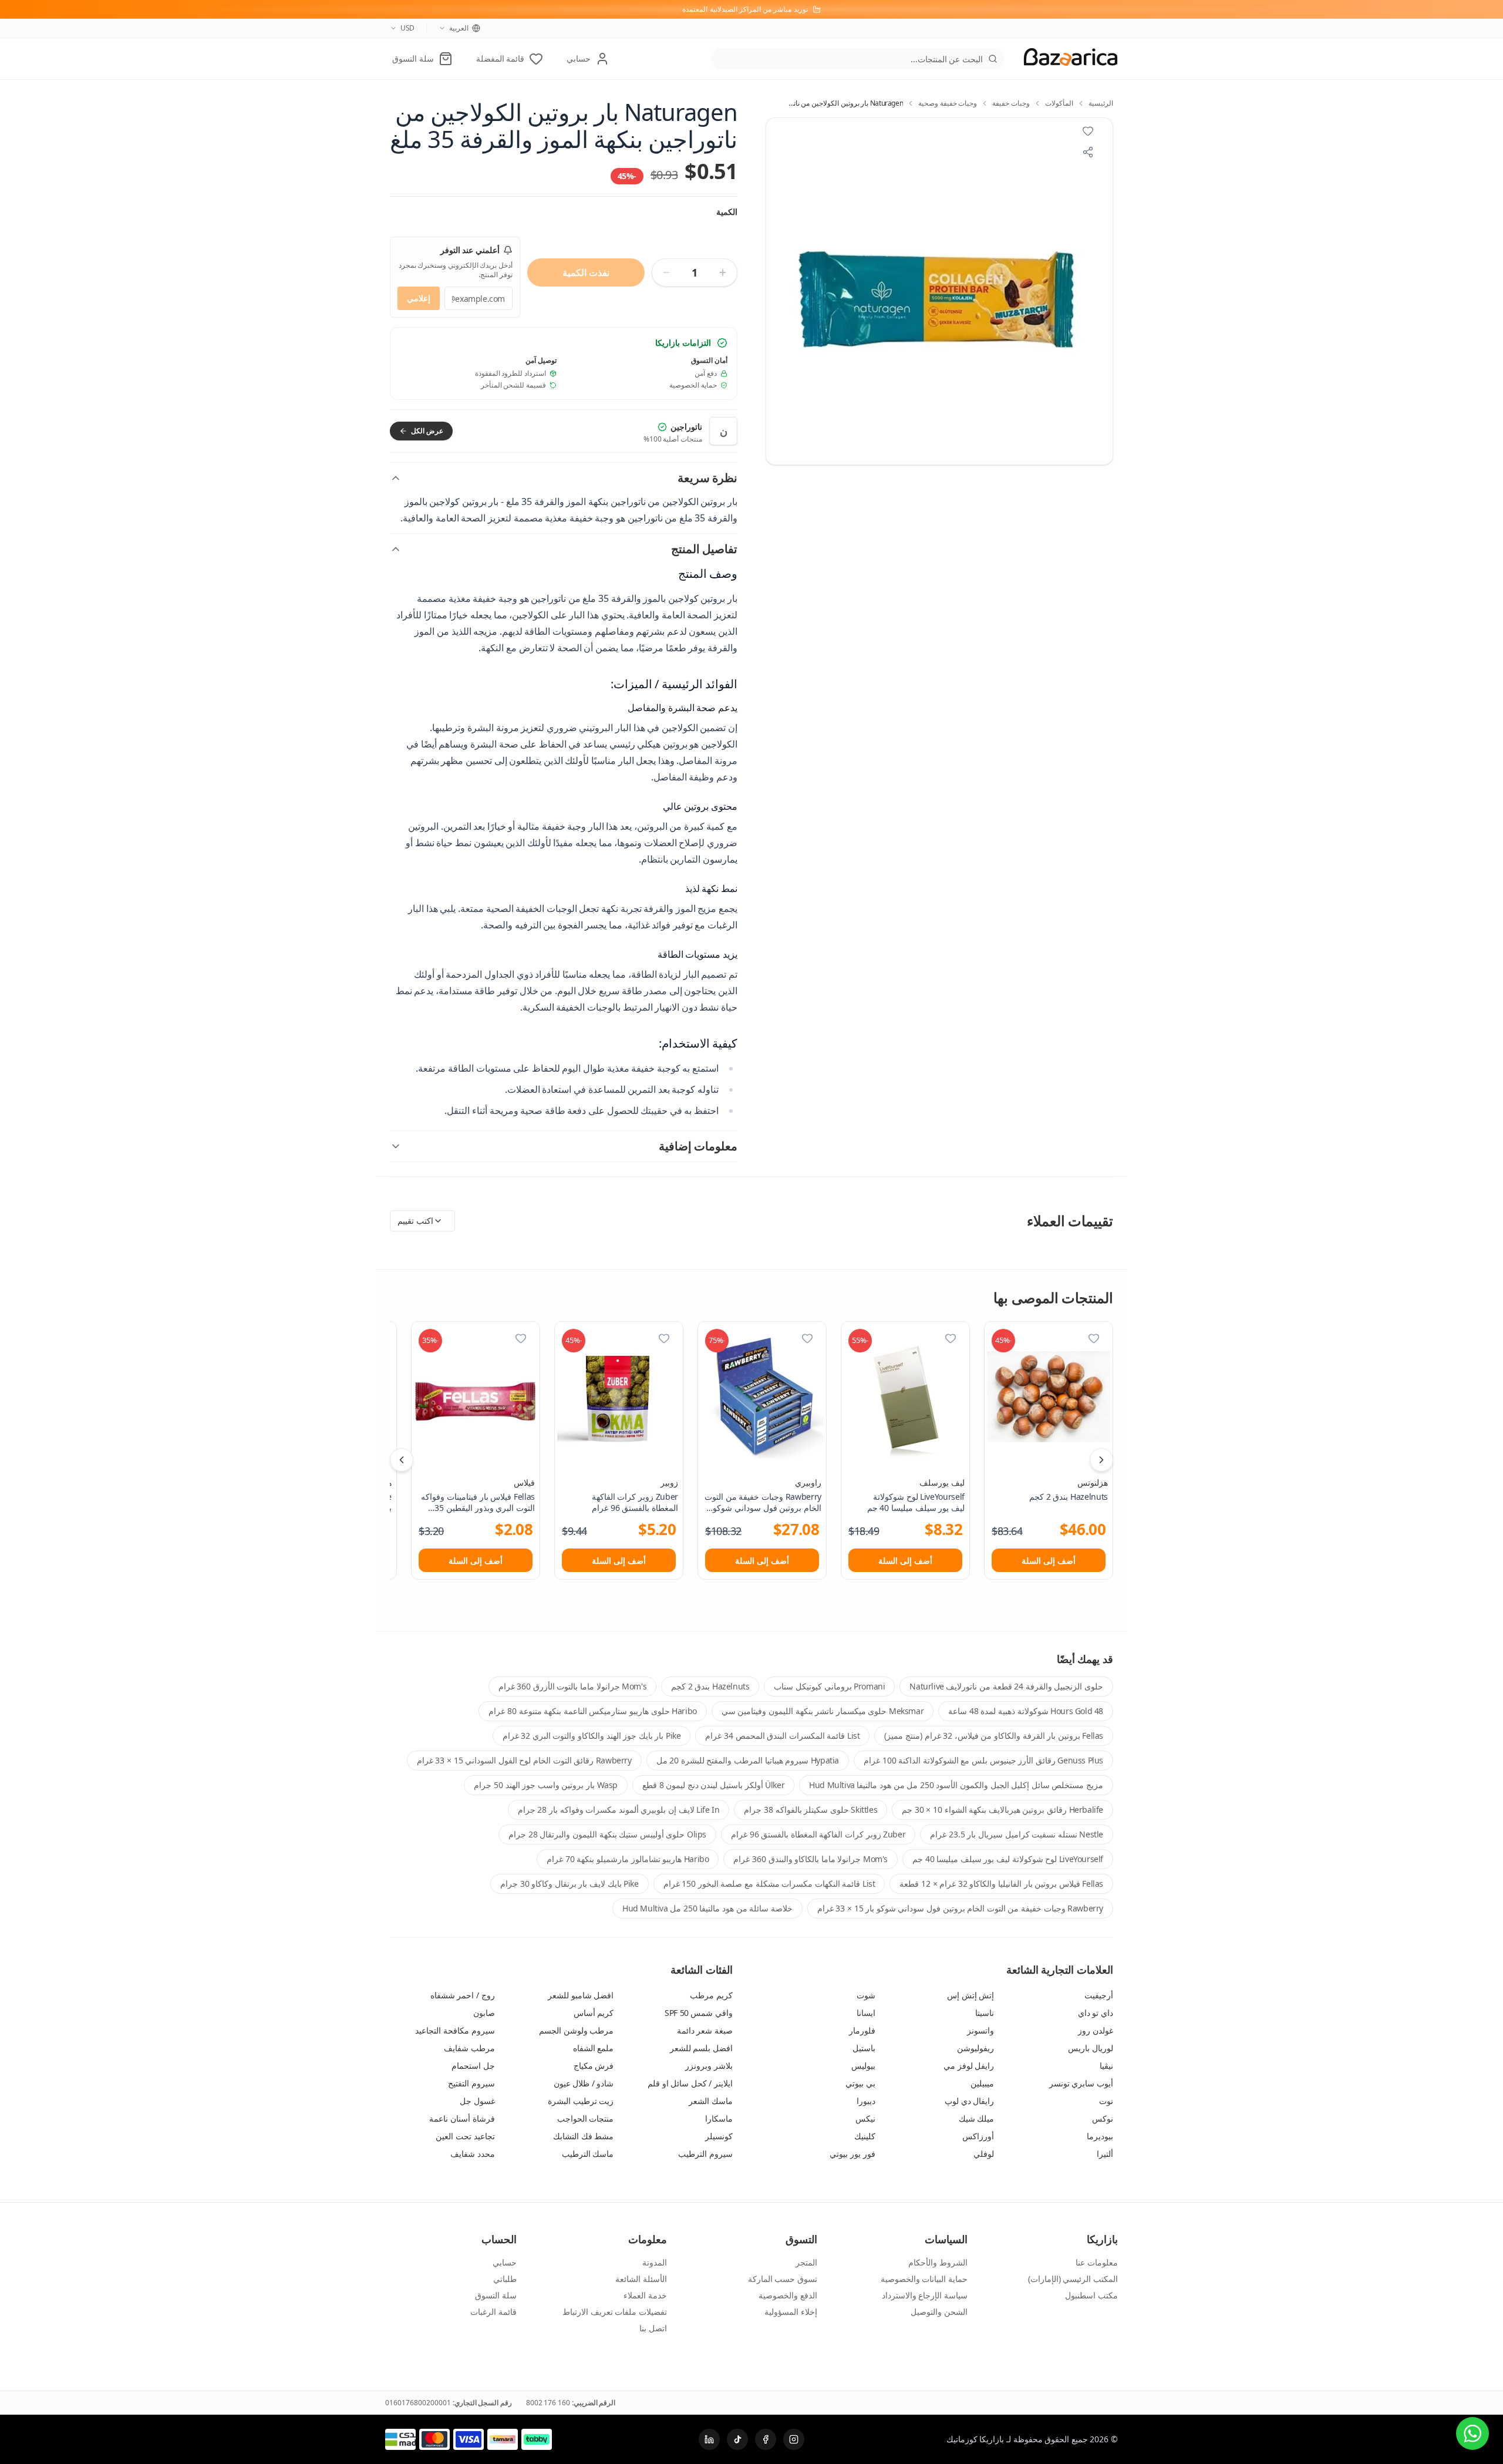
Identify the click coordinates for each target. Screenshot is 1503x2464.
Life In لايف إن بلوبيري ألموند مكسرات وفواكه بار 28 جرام (619, 1810)
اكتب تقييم (415, 1221)
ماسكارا (719, 2118)
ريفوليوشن (975, 2048)
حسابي (505, 2262)
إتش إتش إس (970, 1995)
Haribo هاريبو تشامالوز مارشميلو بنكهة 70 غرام (628, 1859)
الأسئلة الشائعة (641, 2279)
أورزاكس (978, 2136)
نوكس (1103, 2118)
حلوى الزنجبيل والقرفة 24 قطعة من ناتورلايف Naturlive (1006, 1686)
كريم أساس (594, 2013)
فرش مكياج (594, 2066)
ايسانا (866, 2013)
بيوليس (863, 2066)
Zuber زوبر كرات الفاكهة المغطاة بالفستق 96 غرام (818, 1834)
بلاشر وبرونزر (709, 2066)
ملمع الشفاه (594, 2048)
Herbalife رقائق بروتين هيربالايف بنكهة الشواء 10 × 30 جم (1002, 1810)
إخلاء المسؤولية (791, 2312)
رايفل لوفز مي (969, 2066)
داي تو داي (1096, 2013)
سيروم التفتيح (471, 2083)
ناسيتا (985, 2013)
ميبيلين (982, 2083)
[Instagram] (794, 2439)
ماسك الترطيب (588, 2154)
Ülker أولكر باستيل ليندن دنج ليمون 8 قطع (713, 1785)
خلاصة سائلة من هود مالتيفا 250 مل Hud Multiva (707, 1908)
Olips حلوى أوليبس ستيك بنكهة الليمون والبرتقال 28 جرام (607, 1834)
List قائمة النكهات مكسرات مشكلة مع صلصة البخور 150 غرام (769, 1884)
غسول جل (477, 2101)
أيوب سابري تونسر (1081, 2083)
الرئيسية (1101, 103)
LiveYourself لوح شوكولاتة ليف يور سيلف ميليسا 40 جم (1008, 1859)
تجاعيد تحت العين (465, 2136)
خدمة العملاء (645, 2295)
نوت (1106, 2101)
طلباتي (505, 2279)
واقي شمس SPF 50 (699, 2013)
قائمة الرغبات (493, 2312)
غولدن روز (1096, 2030)
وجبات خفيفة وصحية (948, 103)
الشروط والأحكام (938, 2262)
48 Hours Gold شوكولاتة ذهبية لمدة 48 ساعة (1026, 1711)
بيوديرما (1100, 2136)
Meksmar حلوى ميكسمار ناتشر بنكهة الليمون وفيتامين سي (823, 1711)
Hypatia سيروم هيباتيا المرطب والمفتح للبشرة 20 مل (748, 1760)
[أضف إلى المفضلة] (1094, 1338)
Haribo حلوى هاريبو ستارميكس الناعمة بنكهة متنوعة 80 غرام (592, 1711)
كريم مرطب (711, 1995)
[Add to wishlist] (1088, 131)
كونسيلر (719, 2136)
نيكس (865, 2118)
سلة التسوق (496, 2295)
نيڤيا (1106, 2066)
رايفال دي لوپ (969, 2101)
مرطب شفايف (469, 2048)
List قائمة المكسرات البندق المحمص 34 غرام (782, 1736)
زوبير (669, 1482)
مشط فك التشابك (583, 2136)
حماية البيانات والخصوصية (924, 2279)
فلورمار (862, 2030)
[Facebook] (766, 2439)
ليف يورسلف (942, 1482)
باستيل (864, 2048)
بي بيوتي (860, 2083)
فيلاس (524, 1482)
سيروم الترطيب (705, 2154)
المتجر (806, 2262)
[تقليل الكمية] (666, 272)
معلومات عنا (1097, 2262)
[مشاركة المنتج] (1088, 152)
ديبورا (866, 2101)
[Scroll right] (1101, 1460)
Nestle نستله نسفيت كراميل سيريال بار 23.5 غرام (1017, 1834)
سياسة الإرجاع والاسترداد (925, 2295)
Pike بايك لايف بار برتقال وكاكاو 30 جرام (569, 1884)
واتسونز (980, 2030)
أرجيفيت (1099, 1995)
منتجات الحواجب (586, 2118)
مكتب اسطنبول (1091, 2295)
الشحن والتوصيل (939, 2312)
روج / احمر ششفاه (463, 1995)
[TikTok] (737, 2439)
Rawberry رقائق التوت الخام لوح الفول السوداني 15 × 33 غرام (524, 1760)
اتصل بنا (653, 2328)
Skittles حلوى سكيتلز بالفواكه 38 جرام (811, 1810)
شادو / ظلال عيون (584, 2083)
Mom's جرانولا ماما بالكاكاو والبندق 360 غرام (811, 1859)
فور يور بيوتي (852, 2154)
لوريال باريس (1091, 2048)
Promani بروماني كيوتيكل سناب (829, 1686)
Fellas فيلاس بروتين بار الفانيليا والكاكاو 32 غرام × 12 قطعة (1001, 1884)
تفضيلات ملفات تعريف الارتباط (615, 2312)
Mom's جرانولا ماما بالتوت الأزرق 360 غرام (573, 1686)
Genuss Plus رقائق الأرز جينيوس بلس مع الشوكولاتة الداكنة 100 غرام (983, 1760)
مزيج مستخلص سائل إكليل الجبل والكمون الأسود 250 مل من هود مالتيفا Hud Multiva (956, 1785)
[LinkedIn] (709, 2439)
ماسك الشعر (711, 2101)
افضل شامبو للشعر (581, 1995)
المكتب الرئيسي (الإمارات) (1073, 2279)
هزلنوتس (1093, 1482)
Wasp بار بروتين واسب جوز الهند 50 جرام (546, 1785)
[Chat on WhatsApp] (1472, 2433)
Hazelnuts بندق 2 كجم (710, 1686)
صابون (484, 2013)
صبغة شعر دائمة (705, 2030)
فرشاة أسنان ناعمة (462, 2118)
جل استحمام (473, 2066)
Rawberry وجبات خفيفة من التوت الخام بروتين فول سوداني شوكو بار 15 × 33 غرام (960, 1908)
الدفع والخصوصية (788, 2295)
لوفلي (984, 2154)
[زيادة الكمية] (723, 272)
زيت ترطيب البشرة (581, 2101)
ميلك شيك (977, 2118)
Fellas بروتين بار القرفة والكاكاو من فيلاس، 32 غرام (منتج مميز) (994, 1736)
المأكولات (1059, 103)
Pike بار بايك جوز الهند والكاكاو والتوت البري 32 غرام (592, 1736)
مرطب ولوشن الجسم (576, 2030)
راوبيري (808, 1482)
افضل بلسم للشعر (701, 2048)
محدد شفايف (473, 2154)
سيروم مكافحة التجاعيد (455, 2030)
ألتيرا (1105, 2154)
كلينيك (865, 2136)
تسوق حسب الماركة (783, 2279)
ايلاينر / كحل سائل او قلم (690, 2083)
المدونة (655, 2262)
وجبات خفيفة (1011, 103)
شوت (866, 1995)
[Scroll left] (402, 1460)
